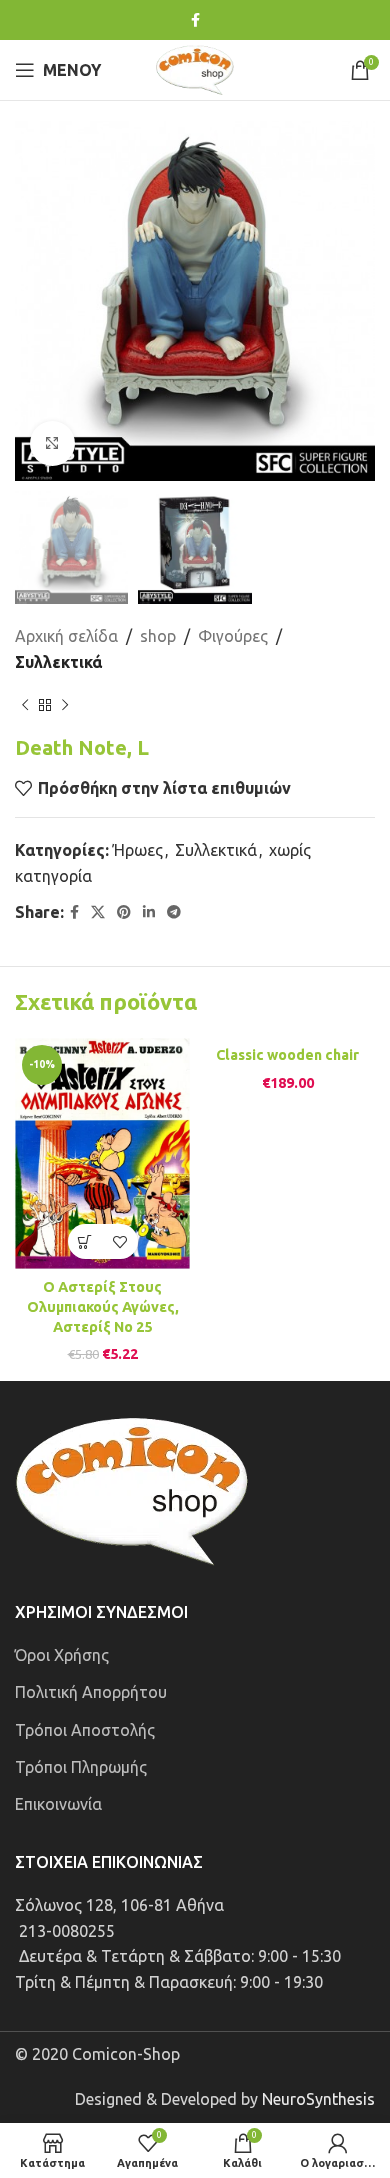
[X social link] (98, 912)
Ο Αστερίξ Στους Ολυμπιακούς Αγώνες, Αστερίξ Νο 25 (103, 1307)
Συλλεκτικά (58, 662)
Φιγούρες (233, 636)
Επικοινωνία (58, 1804)
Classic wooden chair (287, 1055)
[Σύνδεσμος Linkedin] (149, 912)
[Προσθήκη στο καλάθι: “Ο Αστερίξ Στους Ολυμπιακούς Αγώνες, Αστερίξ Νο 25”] (85, 1241)
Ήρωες (138, 850)
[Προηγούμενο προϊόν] (25, 706)
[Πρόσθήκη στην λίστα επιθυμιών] (120, 1241)
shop (158, 636)
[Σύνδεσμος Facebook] (195, 20)
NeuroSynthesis (318, 2099)
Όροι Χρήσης (62, 1655)
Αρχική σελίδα (66, 636)
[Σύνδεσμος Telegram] (174, 912)
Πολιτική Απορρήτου (91, 1692)
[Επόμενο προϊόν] (65, 706)
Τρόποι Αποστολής (85, 1730)
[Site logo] (195, 68)
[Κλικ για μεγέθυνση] (52, 443)
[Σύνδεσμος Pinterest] (124, 912)
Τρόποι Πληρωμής (81, 1767)
